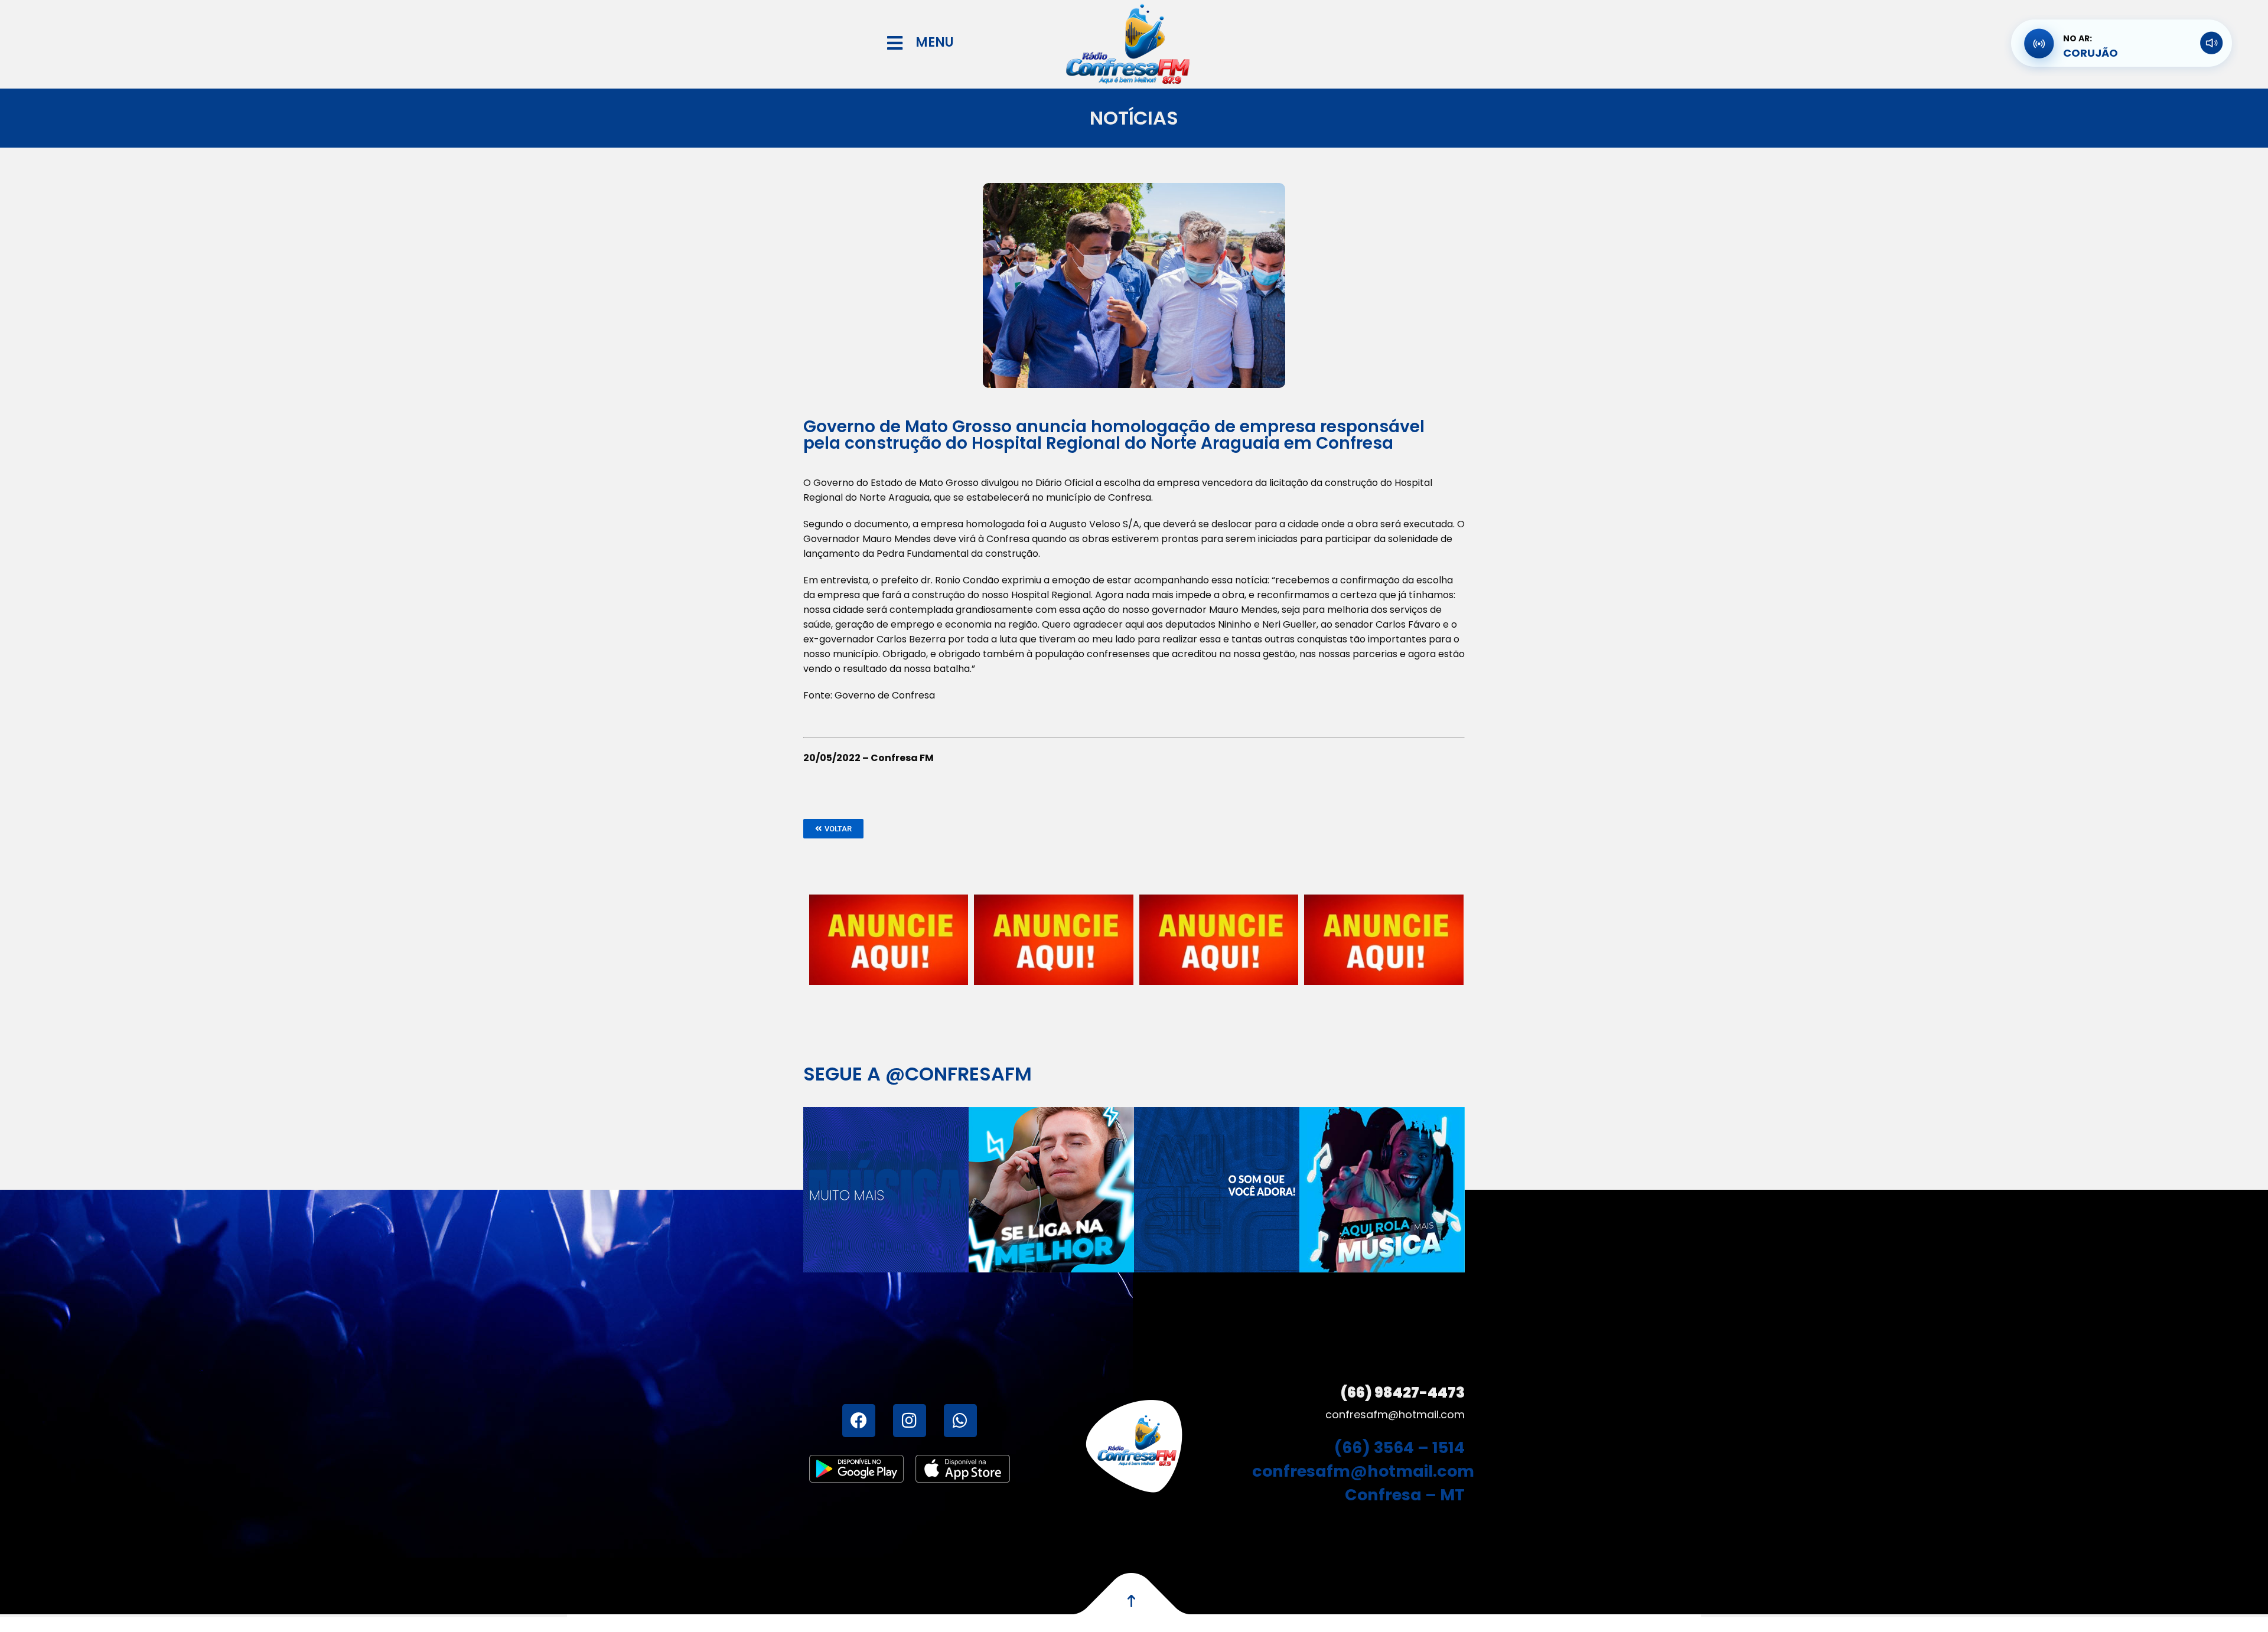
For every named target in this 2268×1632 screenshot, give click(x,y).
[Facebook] (859, 1421)
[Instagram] (910, 1421)
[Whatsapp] (960, 1421)
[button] (833, 829)
